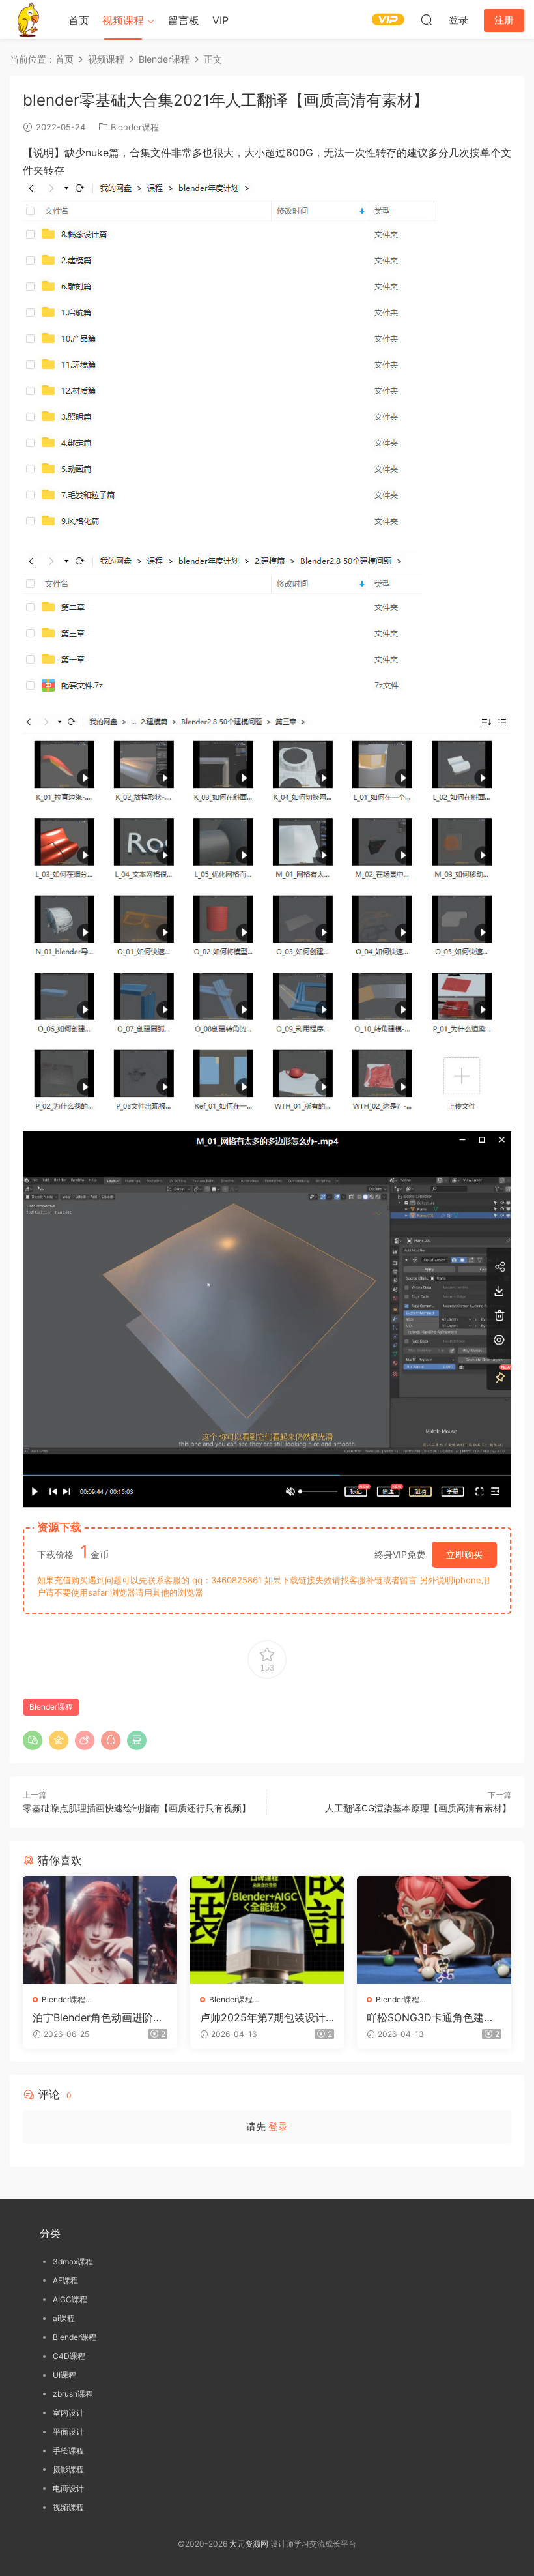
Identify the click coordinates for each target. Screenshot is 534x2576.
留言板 (184, 20)
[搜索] (427, 20)
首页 (79, 20)
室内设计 (68, 2413)
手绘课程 (68, 2451)
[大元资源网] (29, 20)
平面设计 (68, 2432)
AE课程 (65, 2280)
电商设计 (68, 2488)
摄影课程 (68, 2469)
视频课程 (123, 20)
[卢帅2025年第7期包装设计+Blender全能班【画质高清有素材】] (267, 1930)
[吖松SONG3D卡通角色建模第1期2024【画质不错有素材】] (434, 1930)
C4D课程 (69, 2356)
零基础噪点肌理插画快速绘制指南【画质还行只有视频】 (137, 1808)
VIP (220, 20)
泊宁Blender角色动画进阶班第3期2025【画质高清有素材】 (98, 2017)
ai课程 (64, 2318)
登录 (278, 2127)
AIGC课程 (70, 2299)
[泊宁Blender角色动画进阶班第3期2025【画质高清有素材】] (100, 1930)
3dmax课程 (73, 2261)
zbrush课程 (73, 2394)
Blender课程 (135, 127)
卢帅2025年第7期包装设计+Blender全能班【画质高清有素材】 (266, 2017)
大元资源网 (249, 2544)
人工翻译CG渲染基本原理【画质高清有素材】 (418, 1808)
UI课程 (64, 2375)
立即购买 (464, 1554)
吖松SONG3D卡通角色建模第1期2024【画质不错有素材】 (430, 2017)
